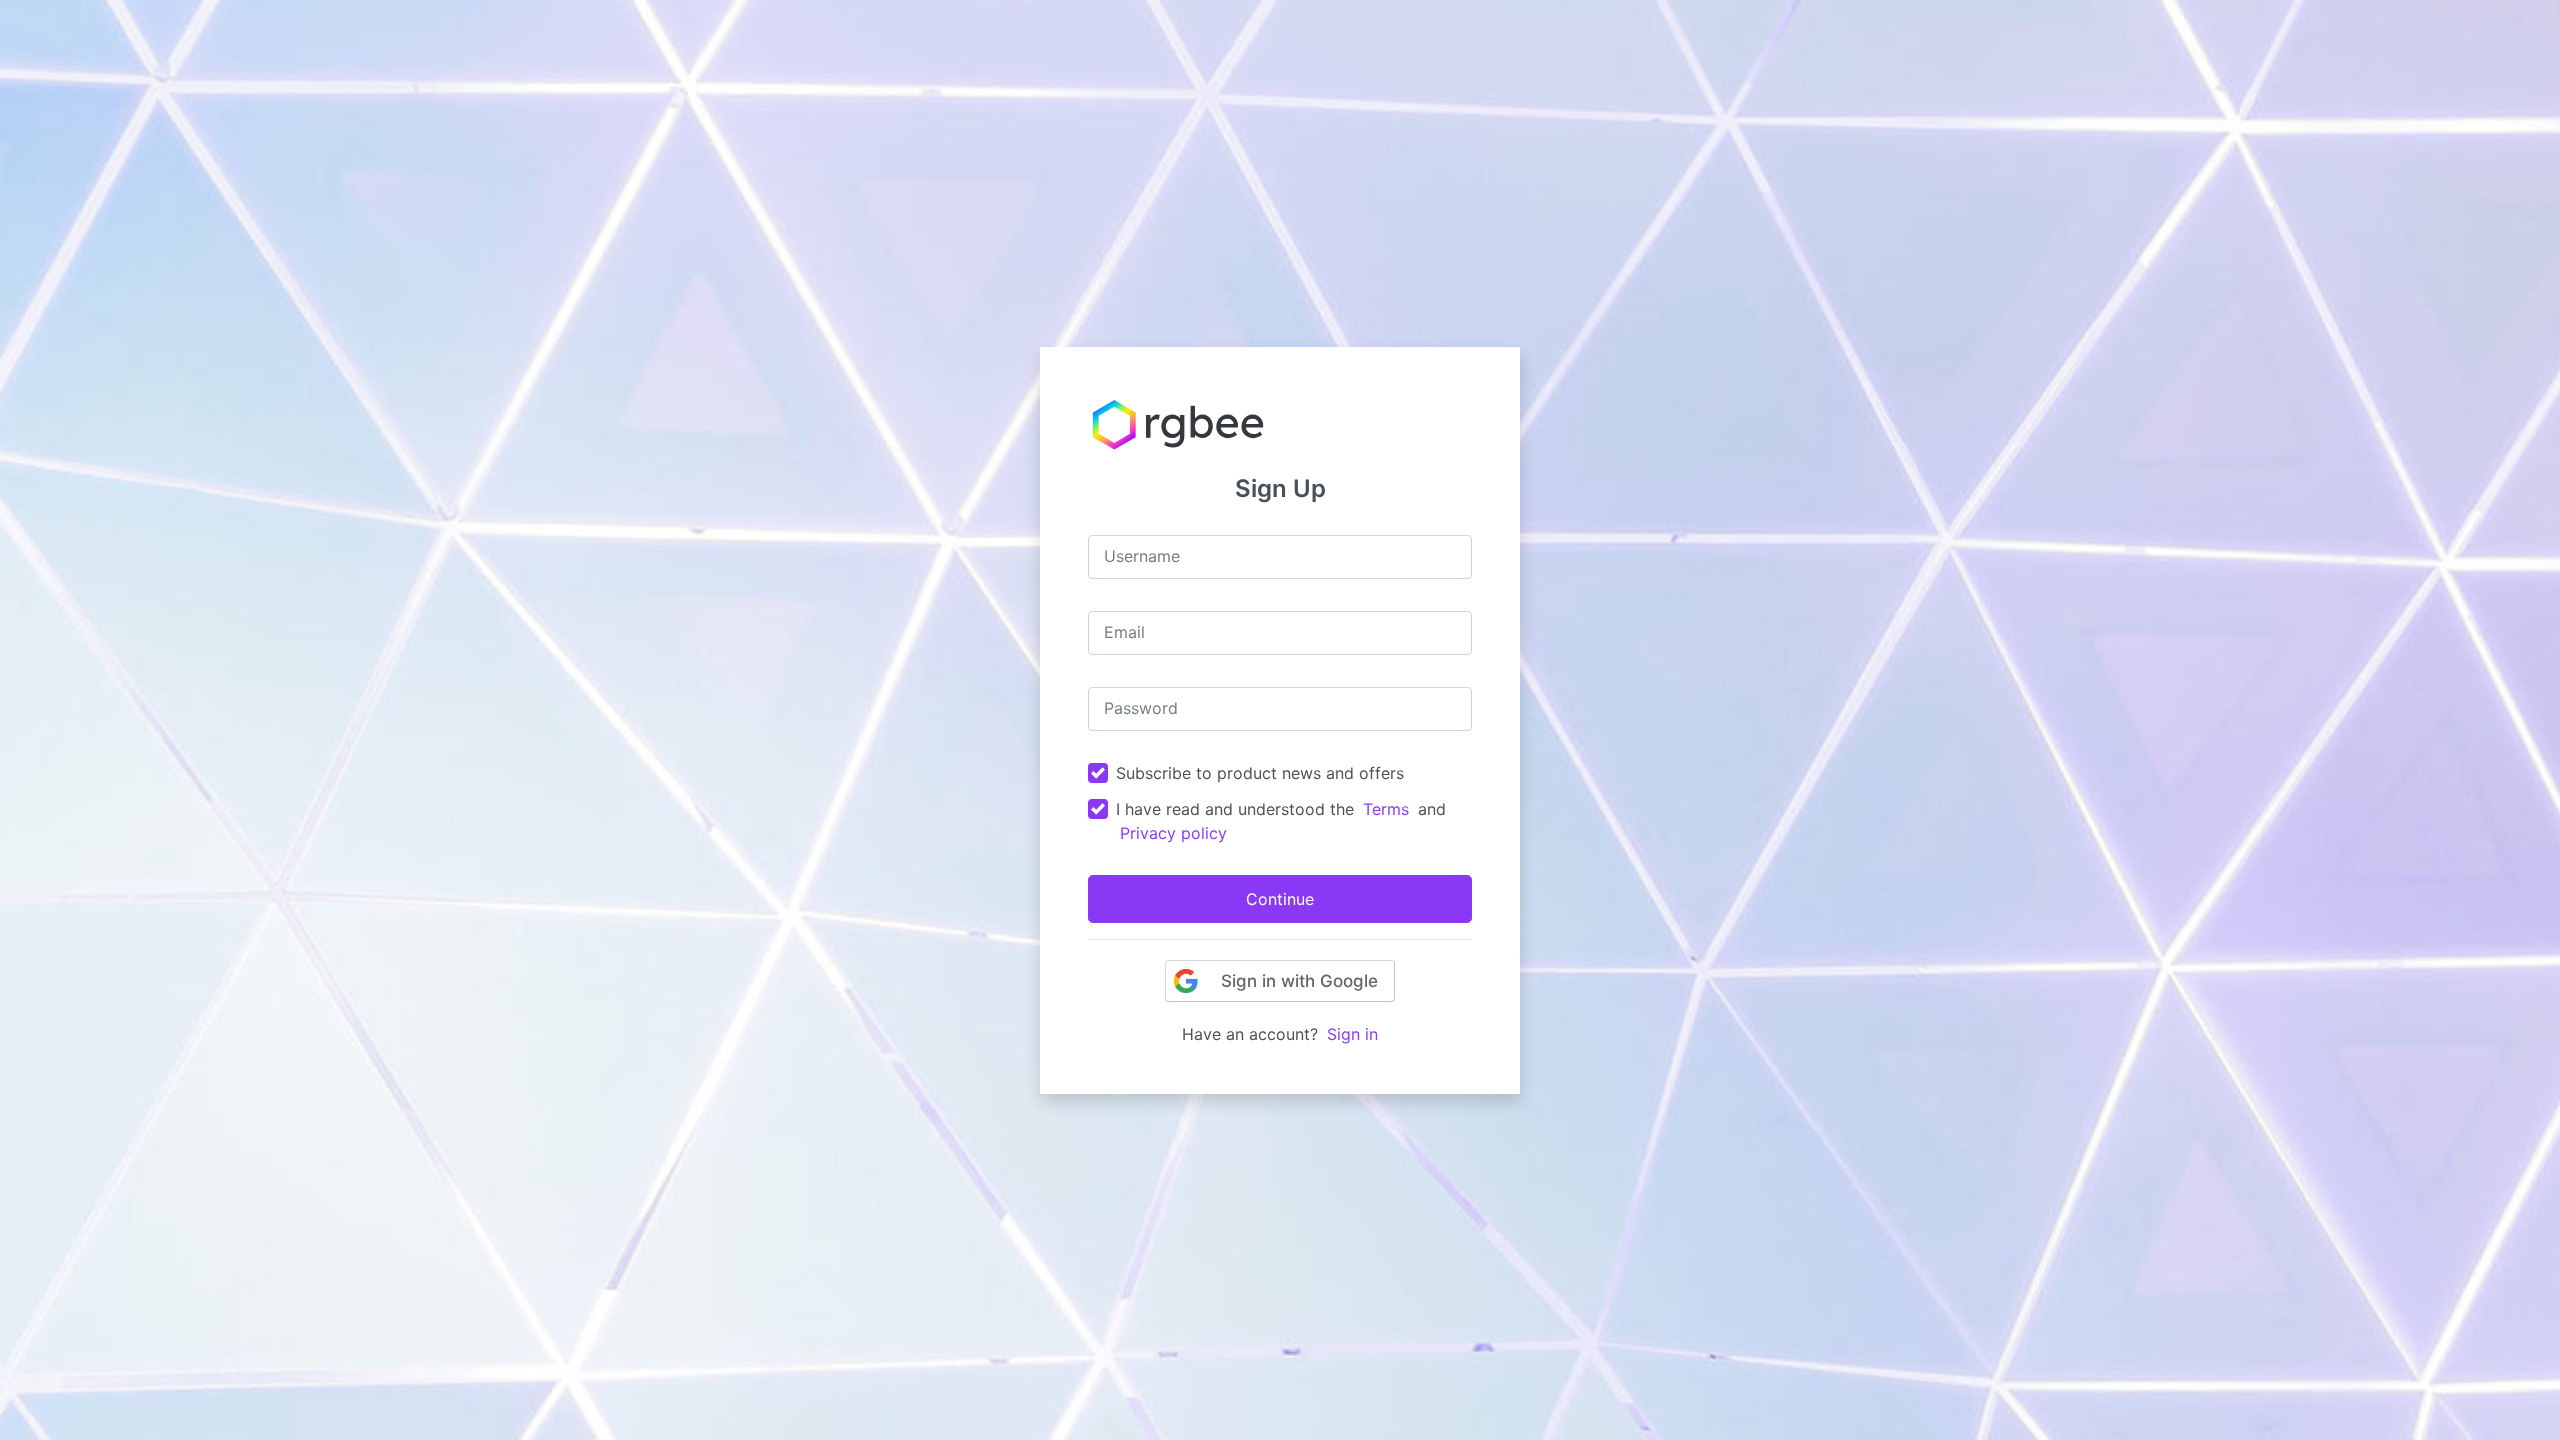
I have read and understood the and (1281, 821)
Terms (1386, 809)
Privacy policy (1173, 833)
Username (1142, 556)
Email (1124, 632)
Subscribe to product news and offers (1260, 773)
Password (1141, 708)
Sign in (1352, 1034)
